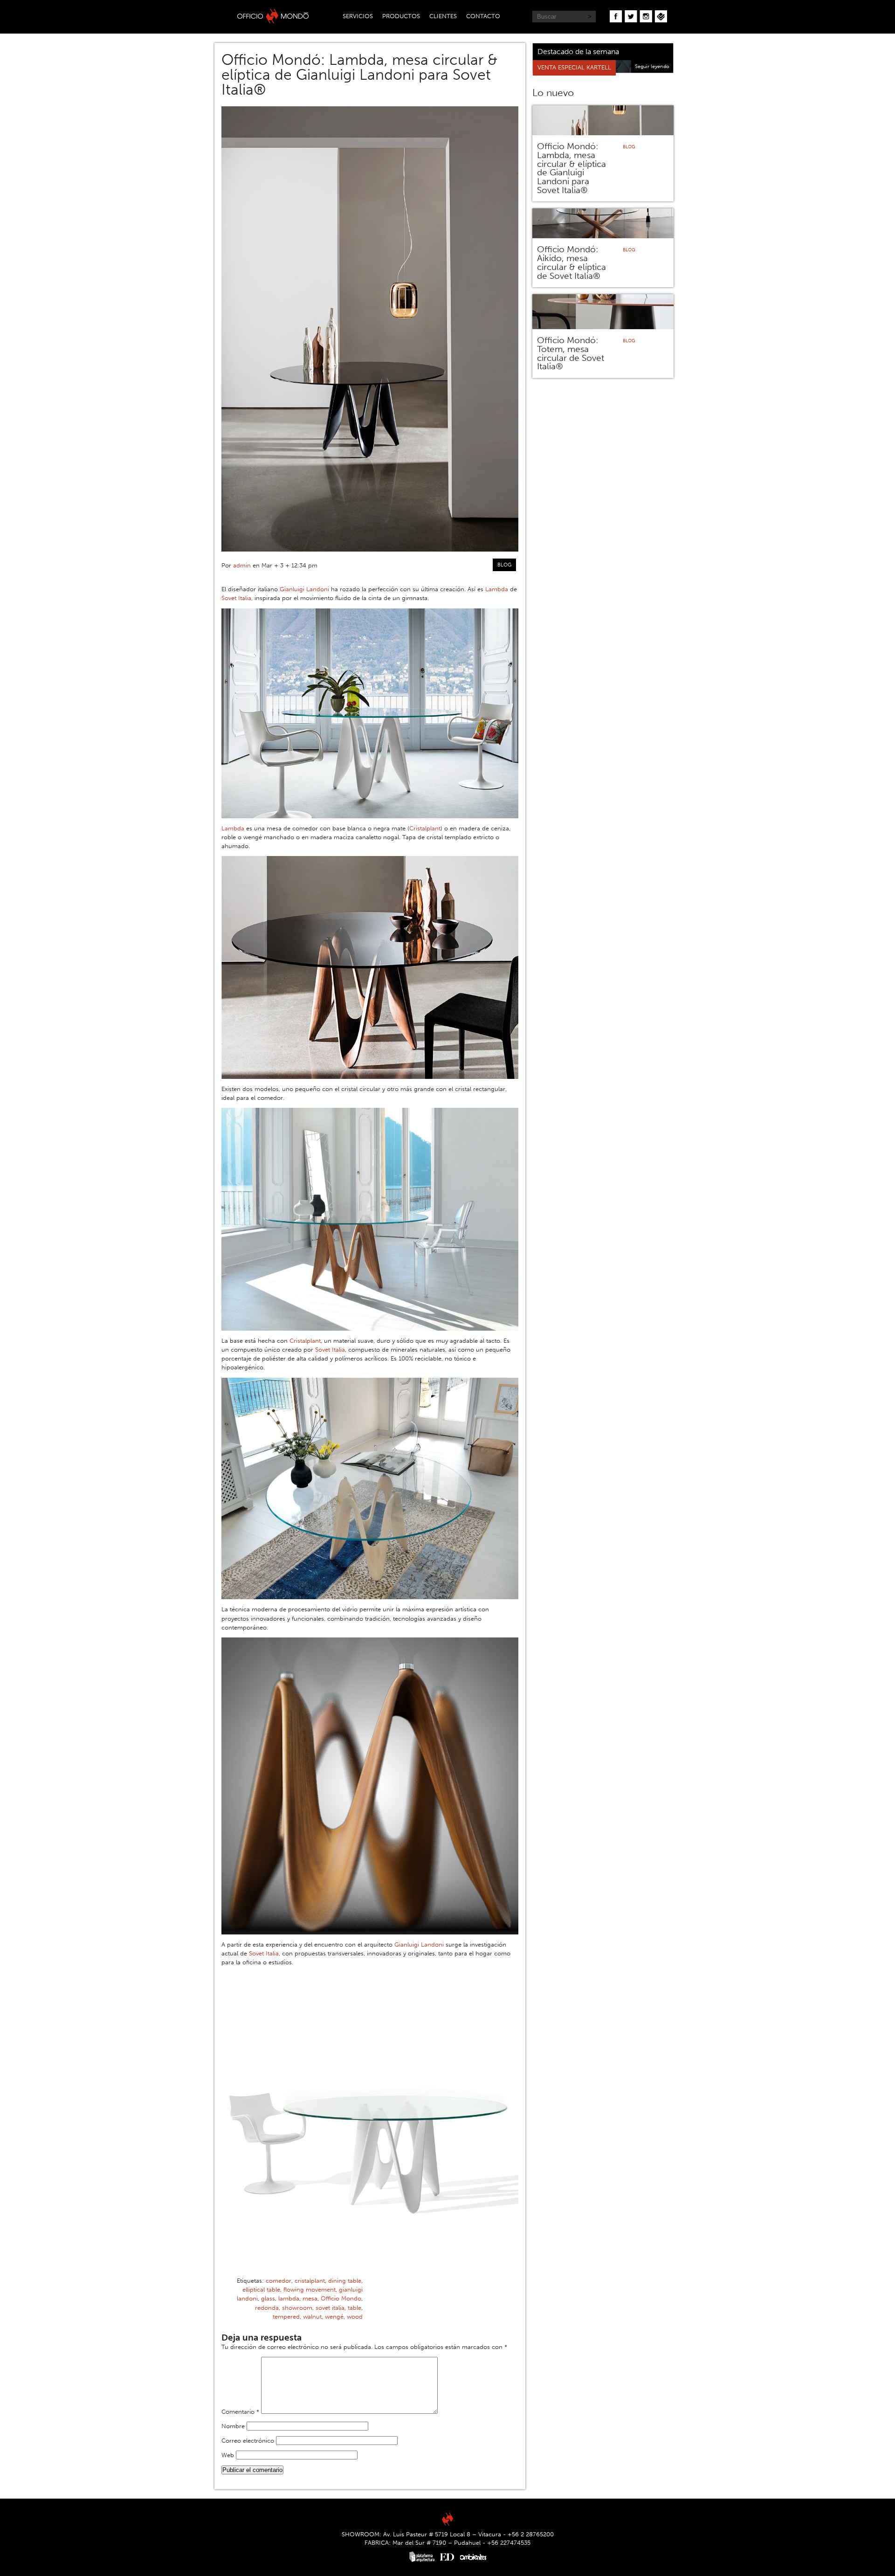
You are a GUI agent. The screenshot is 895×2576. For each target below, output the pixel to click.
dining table (345, 2281)
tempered (286, 2317)
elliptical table (261, 2289)
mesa (310, 2298)
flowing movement (310, 2289)
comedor (279, 2281)
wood (355, 2317)
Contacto (483, 16)
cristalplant (310, 2281)
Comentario (240, 2412)
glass (268, 2298)
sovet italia (330, 2308)
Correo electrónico (248, 2441)
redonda (267, 2308)
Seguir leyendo (652, 66)
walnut (312, 2317)
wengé (334, 2317)
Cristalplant (425, 828)
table (355, 2308)
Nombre (233, 2426)
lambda (289, 2298)
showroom (297, 2308)
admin (242, 565)
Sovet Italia (236, 598)
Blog (504, 565)
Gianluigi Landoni (304, 589)
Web (228, 2455)
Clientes (443, 16)
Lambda (497, 589)
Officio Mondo (341, 2298)
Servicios (358, 16)
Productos (401, 16)
